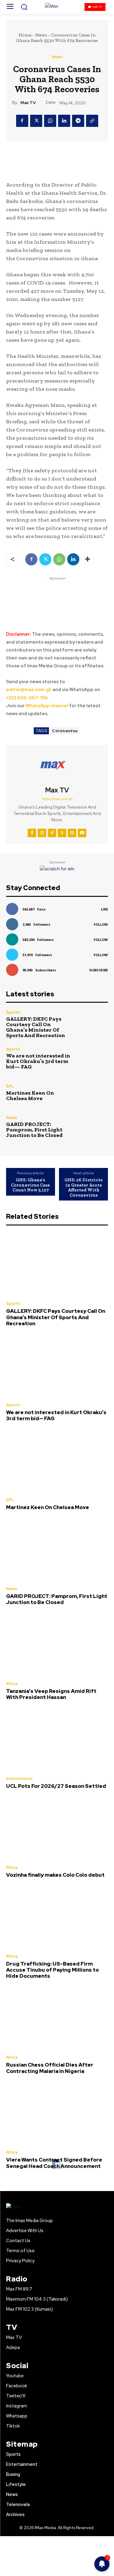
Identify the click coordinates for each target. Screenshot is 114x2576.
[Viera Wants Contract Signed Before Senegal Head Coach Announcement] (57, 2113)
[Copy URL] (92, 121)
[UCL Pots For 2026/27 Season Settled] (57, 1739)
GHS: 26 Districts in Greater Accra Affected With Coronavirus (83, 1187)
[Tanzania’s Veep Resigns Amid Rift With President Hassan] (57, 1644)
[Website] (72, 833)
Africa (12, 1684)
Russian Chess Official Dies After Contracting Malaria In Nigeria (50, 2068)
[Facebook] (22, 121)
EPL (10, 1086)
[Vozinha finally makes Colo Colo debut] (57, 1828)
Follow (101, 924)
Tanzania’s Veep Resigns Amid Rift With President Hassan (51, 1694)
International (19, 1779)
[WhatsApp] (50, 121)
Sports (13, 1012)
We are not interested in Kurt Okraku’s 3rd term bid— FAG (38, 1061)
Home (25, 35)
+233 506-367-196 (27, 698)
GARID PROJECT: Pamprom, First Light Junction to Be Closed (34, 1130)
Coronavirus (65, 731)
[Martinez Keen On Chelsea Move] (93, 1093)
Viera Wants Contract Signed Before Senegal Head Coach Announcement (54, 2163)
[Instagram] (42, 833)
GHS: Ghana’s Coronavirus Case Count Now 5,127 (30, 1185)
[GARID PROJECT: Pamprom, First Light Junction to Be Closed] (93, 1127)
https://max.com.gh (57, 799)
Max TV (28, 103)
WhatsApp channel (47, 706)
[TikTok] (52, 833)
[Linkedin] (64, 121)
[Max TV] (57, 766)
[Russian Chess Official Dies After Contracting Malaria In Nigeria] (57, 2018)
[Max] (57, 7)
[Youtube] (82, 833)
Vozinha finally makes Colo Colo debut (55, 1875)
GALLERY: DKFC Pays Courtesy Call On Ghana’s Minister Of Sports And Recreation (36, 1027)
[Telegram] (78, 121)
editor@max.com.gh (29, 690)
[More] (88, 559)
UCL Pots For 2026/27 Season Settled (56, 1786)
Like (104, 909)
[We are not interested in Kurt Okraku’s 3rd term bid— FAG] (93, 1058)
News (41, 35)
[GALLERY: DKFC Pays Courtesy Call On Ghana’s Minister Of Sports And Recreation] (93, 1024)
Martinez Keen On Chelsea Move (30, 1096)
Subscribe (98, 970)
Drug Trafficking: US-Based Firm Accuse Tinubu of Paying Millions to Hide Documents (52, 1970)
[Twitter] (36, 121)
